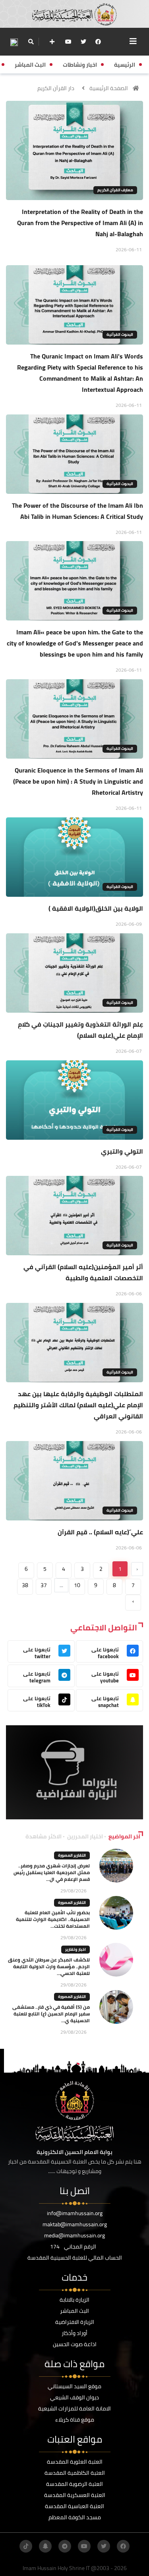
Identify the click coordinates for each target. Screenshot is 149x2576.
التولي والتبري (122, 1151)
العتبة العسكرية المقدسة (75, 2495)
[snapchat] (45, 2546)
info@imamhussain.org (75, 2213)
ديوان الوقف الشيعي (74, 2397)
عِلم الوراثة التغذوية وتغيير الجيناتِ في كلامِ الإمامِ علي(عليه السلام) (80, 1030)
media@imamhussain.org (74, 2235)
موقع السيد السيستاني (74, 2386)
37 (44, 1585)
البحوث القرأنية (120, 334)
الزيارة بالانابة (74, 2300)
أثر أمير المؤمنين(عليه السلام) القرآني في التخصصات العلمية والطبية (83, 1272)
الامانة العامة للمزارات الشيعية (74, 2408)
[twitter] (83, 42)
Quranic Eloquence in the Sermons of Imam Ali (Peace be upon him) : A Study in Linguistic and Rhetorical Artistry (78, 781)
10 (77, 1585)
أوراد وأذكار (74, 2333)
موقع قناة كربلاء (75, 2420)
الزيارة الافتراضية (75, 2322)
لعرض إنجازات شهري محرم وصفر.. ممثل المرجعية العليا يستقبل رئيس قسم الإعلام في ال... (52, 1872)
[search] (31, 42)
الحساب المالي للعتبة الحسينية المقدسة (75, 2258)
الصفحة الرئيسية (109, 88)
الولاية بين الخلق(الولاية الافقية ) (96, 908)
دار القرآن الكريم (56, 88)
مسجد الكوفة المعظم (75, 2517)
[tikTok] (26, 2546)
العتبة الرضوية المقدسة (74, 2484)
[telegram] (65, 2546)
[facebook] (98, 42)
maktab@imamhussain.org (75, 2224)
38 (25, 1585)
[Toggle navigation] (133, 41)
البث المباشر (74, 2311)
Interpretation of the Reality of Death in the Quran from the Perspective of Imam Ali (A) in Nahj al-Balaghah (80, 223)
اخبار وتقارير (75, 1949)
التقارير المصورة (72, 1855)
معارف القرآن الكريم (115, 190)
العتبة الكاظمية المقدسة (75, 2473)
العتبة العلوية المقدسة (75, 2462)
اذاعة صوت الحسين (75, 2344)
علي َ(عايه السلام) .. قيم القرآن (100, 1532)
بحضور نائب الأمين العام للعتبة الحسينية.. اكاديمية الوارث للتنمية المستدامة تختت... (53, 1919)
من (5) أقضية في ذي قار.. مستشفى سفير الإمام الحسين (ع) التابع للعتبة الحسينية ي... (51, 2014)
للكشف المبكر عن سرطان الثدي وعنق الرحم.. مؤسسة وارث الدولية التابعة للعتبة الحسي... (49, 1966)
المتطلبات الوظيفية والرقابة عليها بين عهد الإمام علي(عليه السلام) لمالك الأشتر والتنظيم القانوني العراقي (78, 1405)
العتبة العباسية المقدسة (74, 2506)
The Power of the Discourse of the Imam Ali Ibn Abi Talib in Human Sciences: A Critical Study (77, 511)
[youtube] (68, 42)
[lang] (14, 42)
